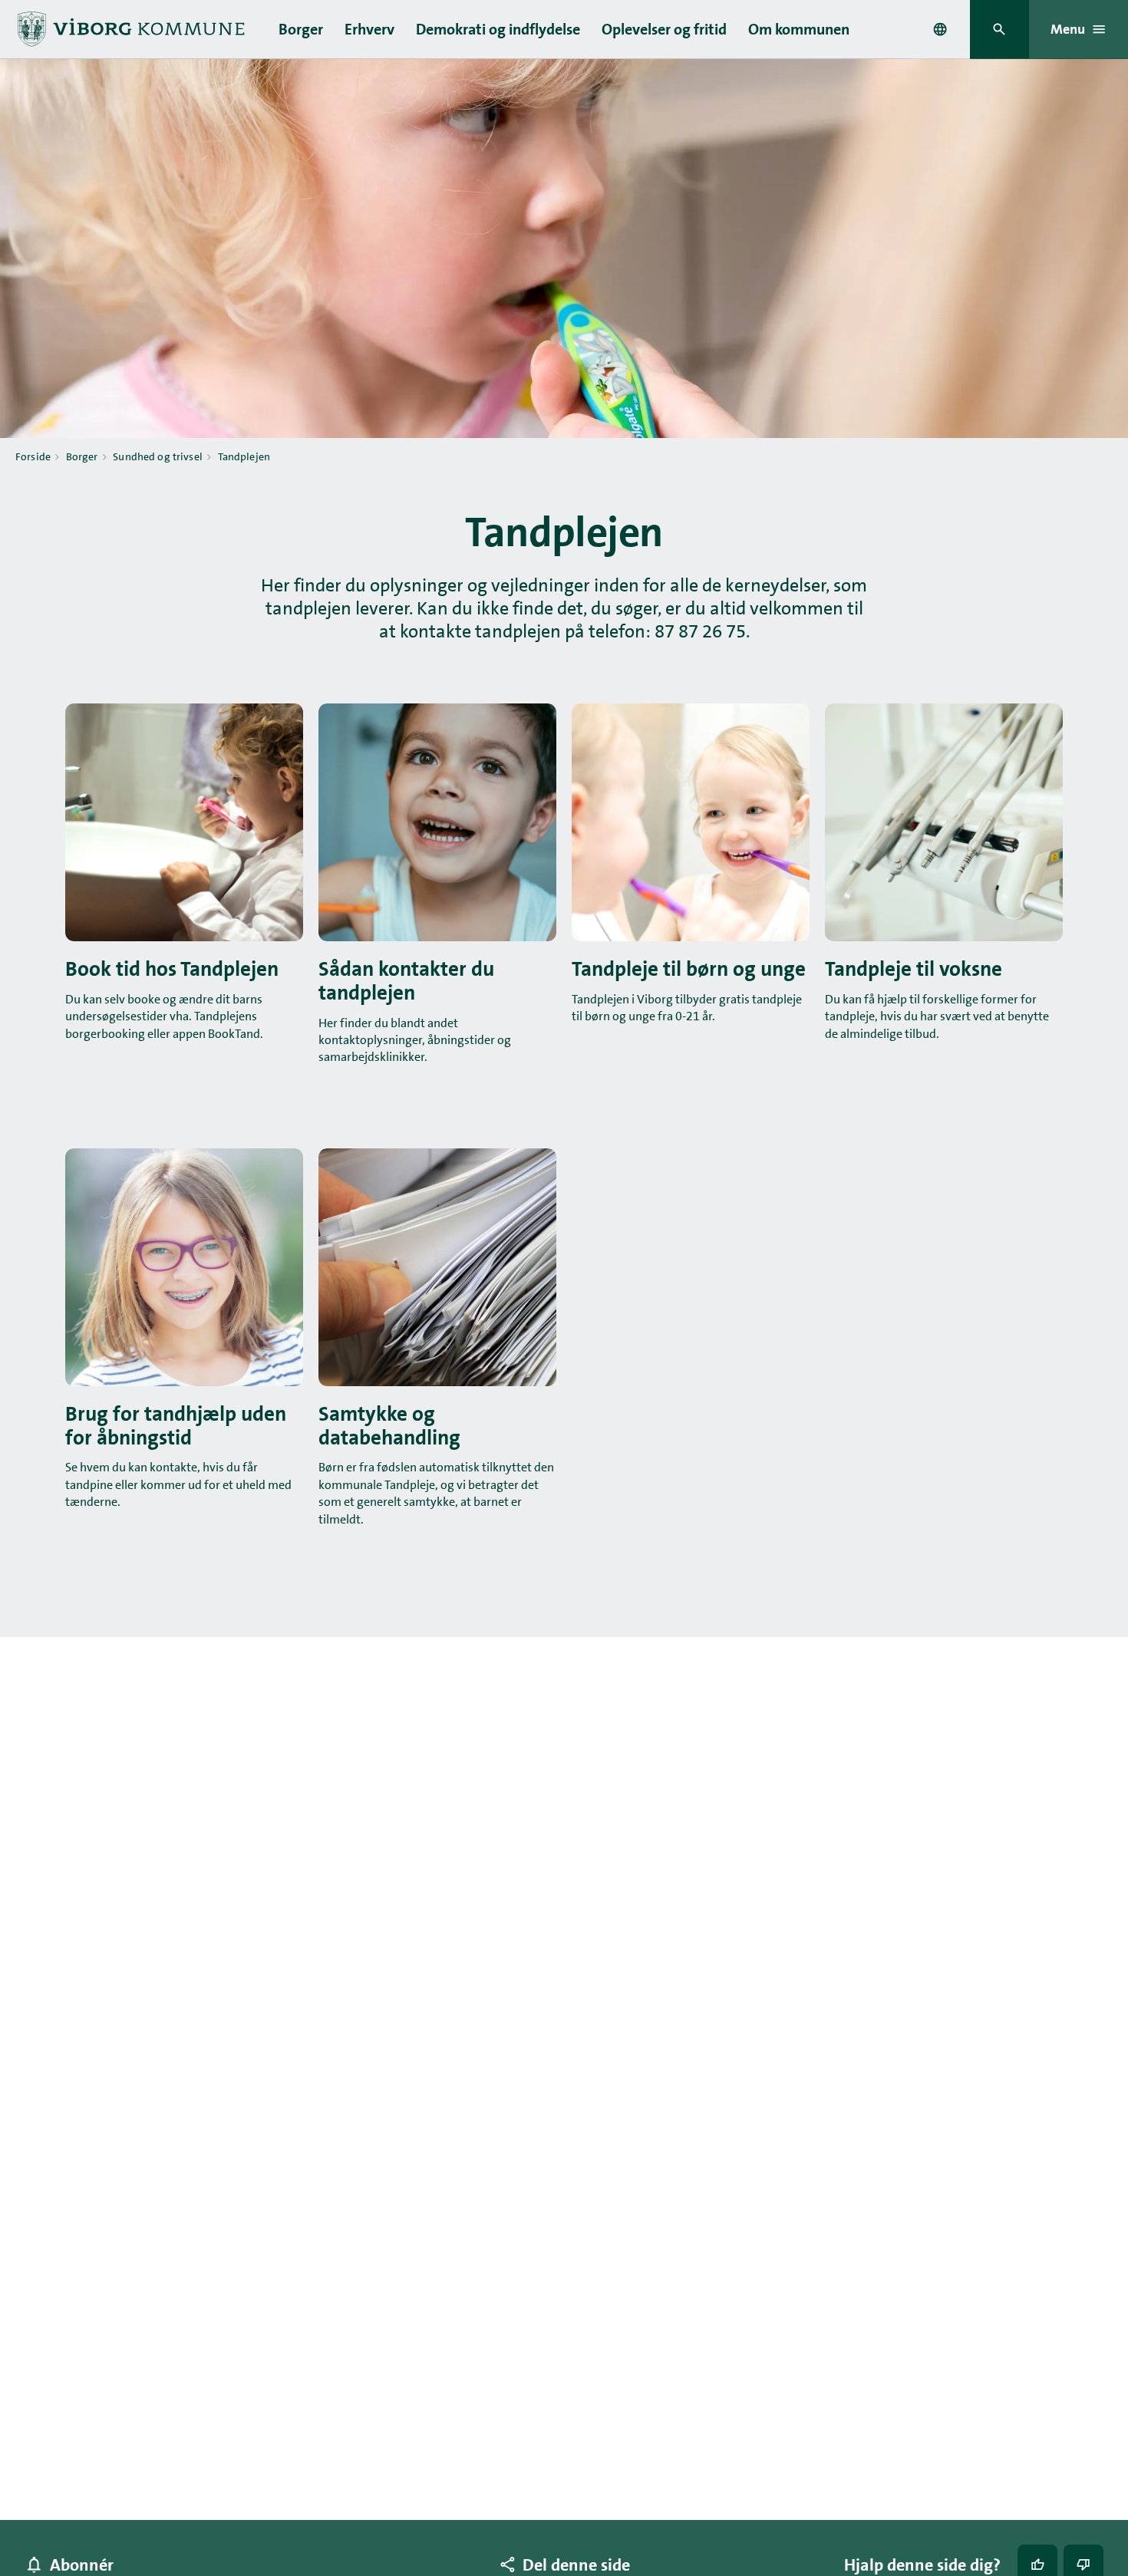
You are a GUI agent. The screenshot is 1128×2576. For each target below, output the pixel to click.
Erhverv (369, 29)
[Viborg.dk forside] (130, 29)
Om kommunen (799, 29)
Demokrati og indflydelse (498, 29)
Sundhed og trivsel (158, 456)
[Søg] (999, 30)
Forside (33, 456)
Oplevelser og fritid (664, 29)
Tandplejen (244, 456)
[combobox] (940, 29)
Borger (301, 29)
